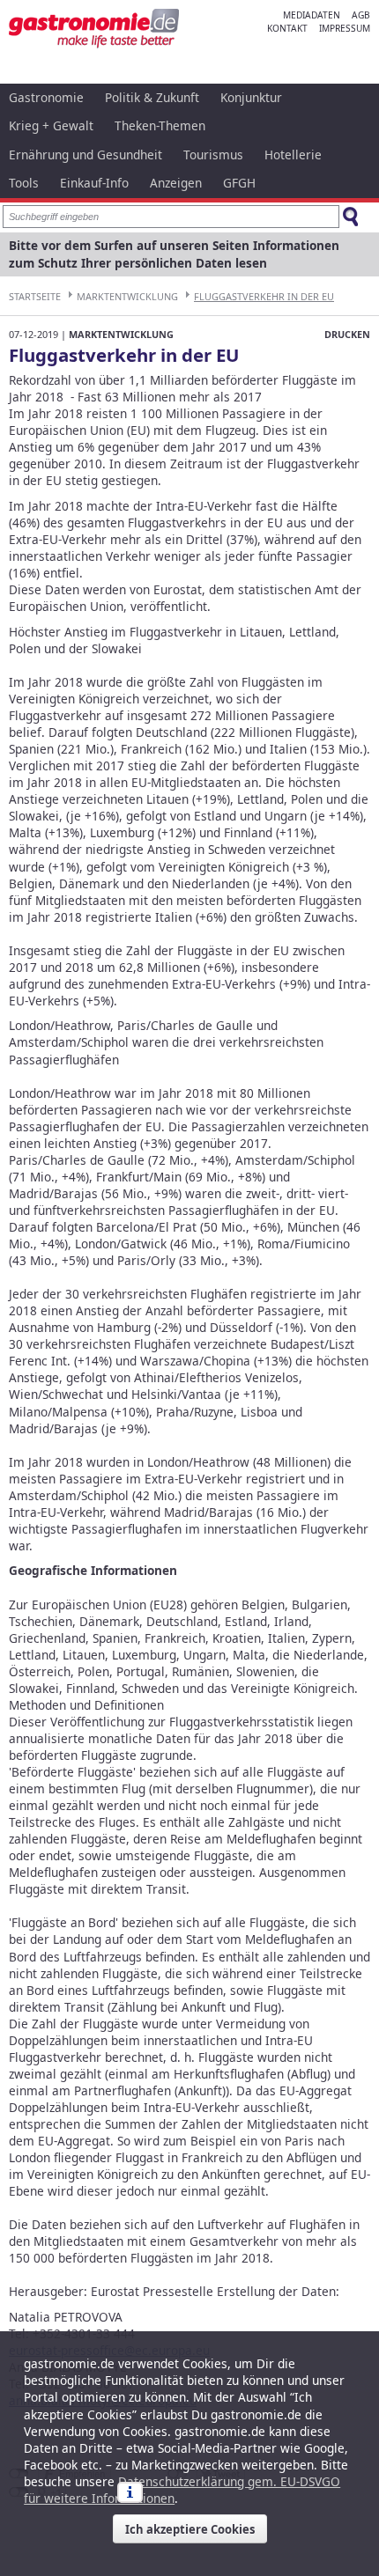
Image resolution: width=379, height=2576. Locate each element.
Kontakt (287, 28)
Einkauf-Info (94, 183)
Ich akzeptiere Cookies (190, 2529)
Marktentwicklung (127, 296)
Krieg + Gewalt (51, 125)
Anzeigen (176, 183)
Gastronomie (46, 97)
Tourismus (213, 155)
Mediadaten (312, 15)
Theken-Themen (160, 125)
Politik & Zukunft (152, 97)
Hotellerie (293, 155)
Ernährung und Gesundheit (85, 155)
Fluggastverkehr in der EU (264, 296)
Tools (24, 183)
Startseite (35, 296)
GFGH (239, 183)
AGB (361, 15)
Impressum (345, 28)
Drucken (347, 334)
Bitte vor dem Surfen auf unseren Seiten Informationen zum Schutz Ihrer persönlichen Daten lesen (174, 254)
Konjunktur (251, 97)
